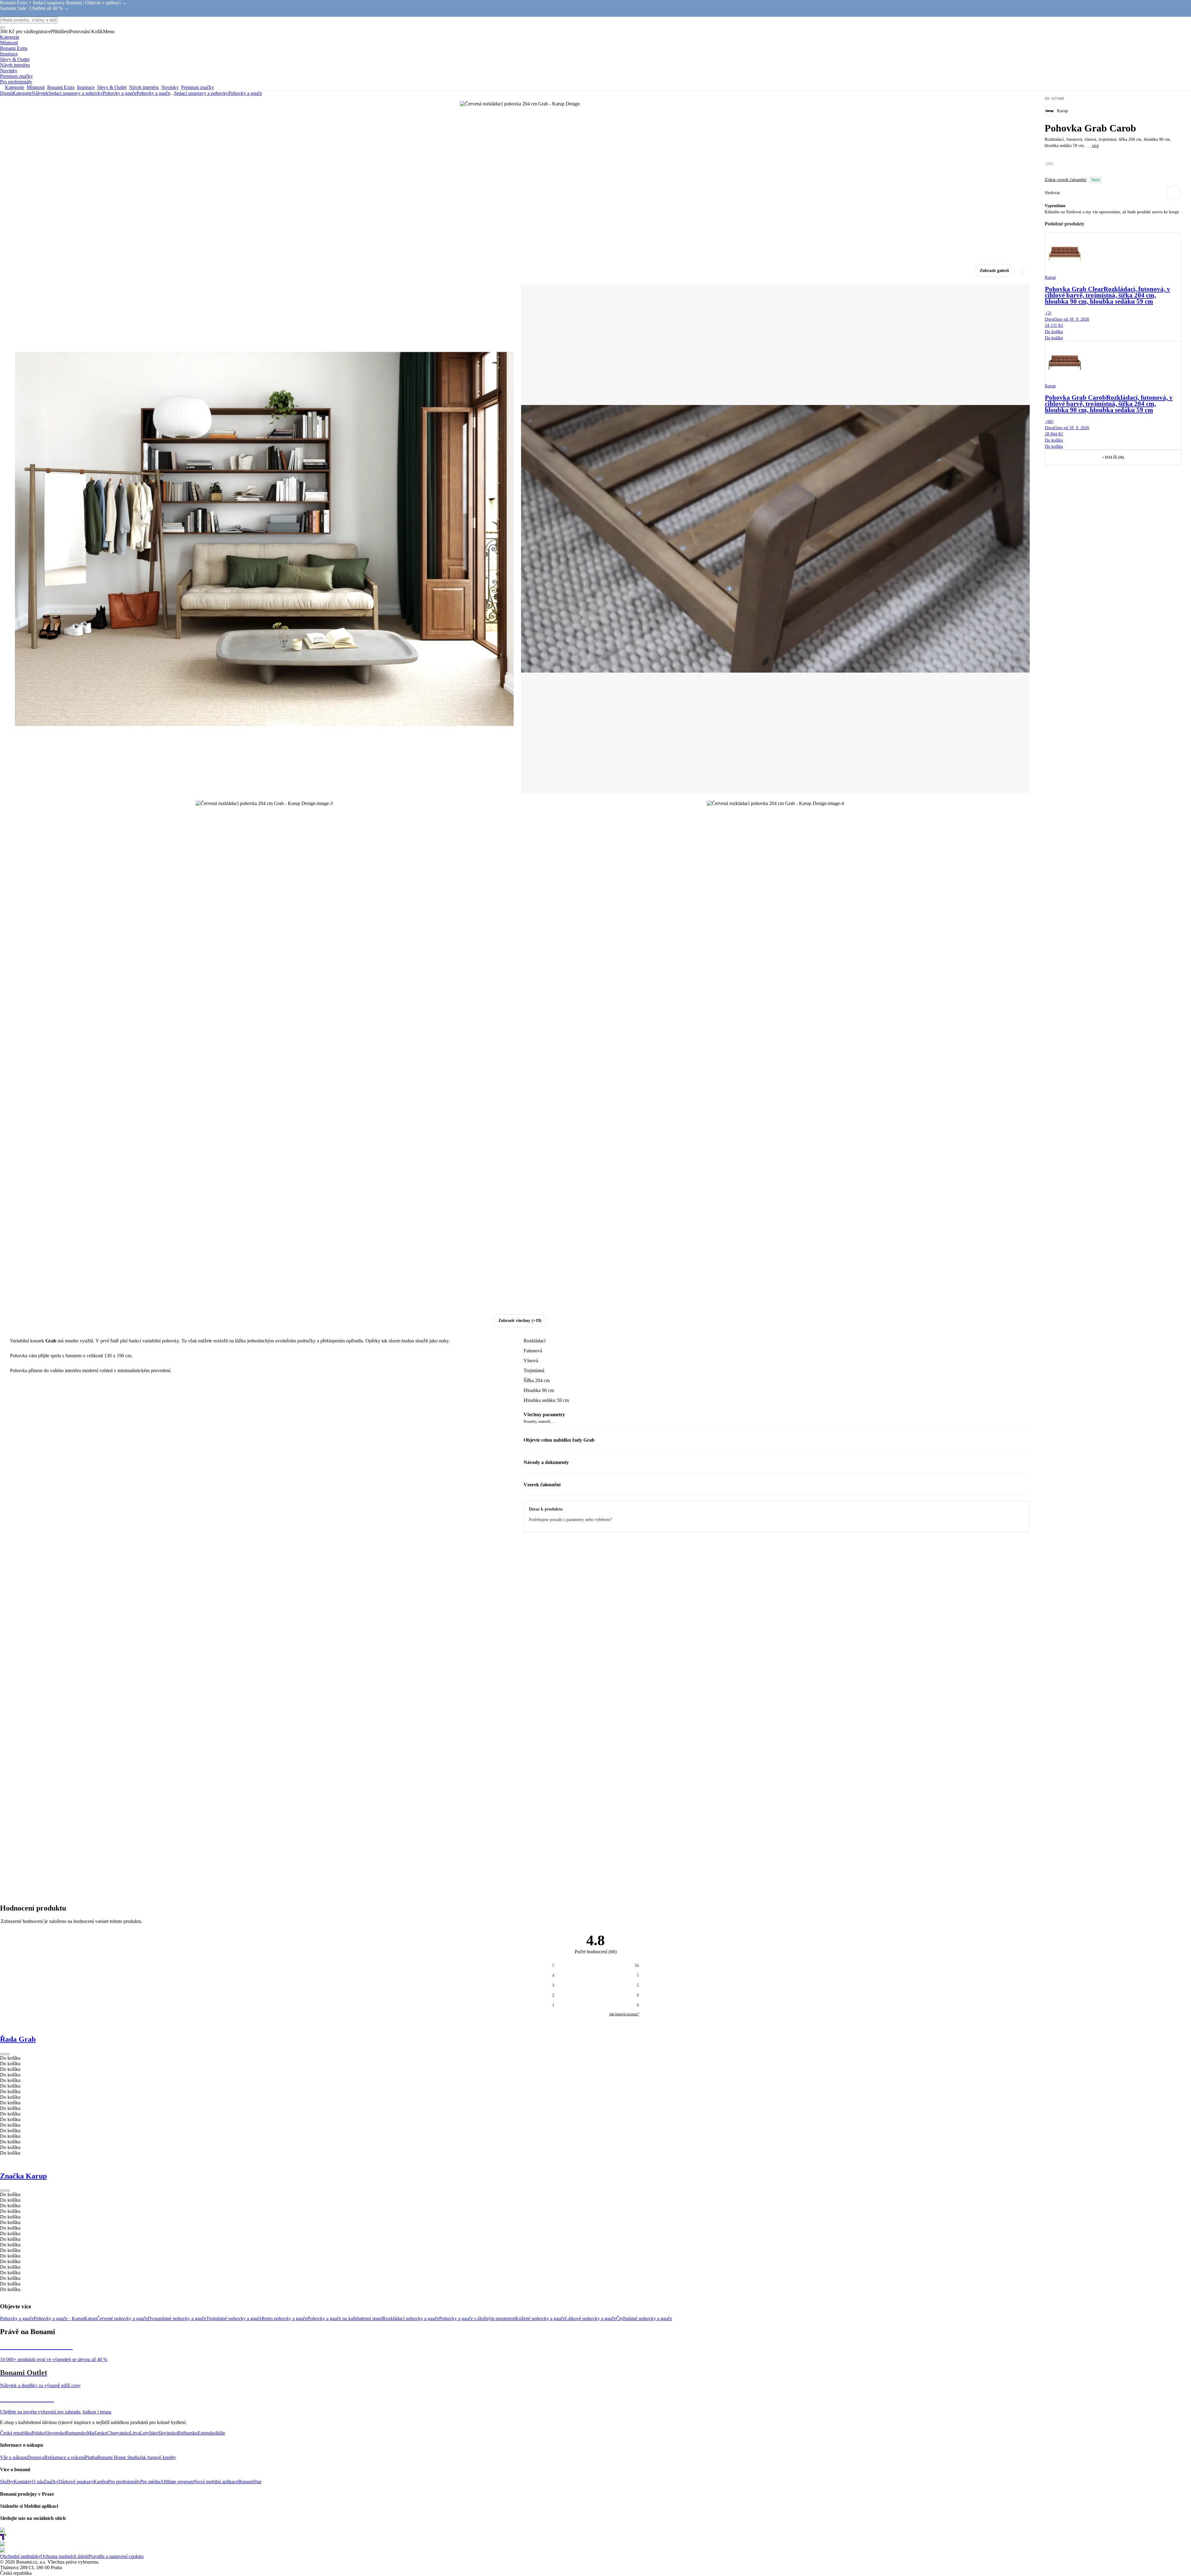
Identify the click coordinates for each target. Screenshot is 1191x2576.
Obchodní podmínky (20, 2556)
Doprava (36, 2457)
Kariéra (101, 2482)
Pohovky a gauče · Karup (59, 2318)
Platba (91, 2457)
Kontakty (23, 2482)
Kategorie (22, 93)
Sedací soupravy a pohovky (76, 93)
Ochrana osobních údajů (65, 2556)
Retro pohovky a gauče (285, 2318)
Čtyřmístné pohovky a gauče (644, 2318)
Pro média (150, 2482)
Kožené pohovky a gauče (540, 2318)
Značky (51, 2482)
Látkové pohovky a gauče (591, 2318)
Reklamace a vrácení (65, 2457)
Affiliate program (177, 2482)
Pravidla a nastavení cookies (116, 2556)
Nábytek (40, 93)
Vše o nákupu (14, 2457)
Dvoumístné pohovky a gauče (177, 2318)
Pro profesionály (124, 2482)
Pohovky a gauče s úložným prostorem (477, 2318)
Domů (6, 93)
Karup (90, 2318)
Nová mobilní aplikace (216, 2482)
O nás (38, 2482)
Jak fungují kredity (158, 2457)
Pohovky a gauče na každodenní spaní (345, 2318)
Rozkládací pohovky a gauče (411, 2318)
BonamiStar (250, 2482)
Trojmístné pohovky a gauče (234, 2318)
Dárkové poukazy (76, 2482)
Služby (7, 2482)
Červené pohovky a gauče (122, 2318)
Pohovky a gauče (153, 93)
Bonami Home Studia (118, 2457)
